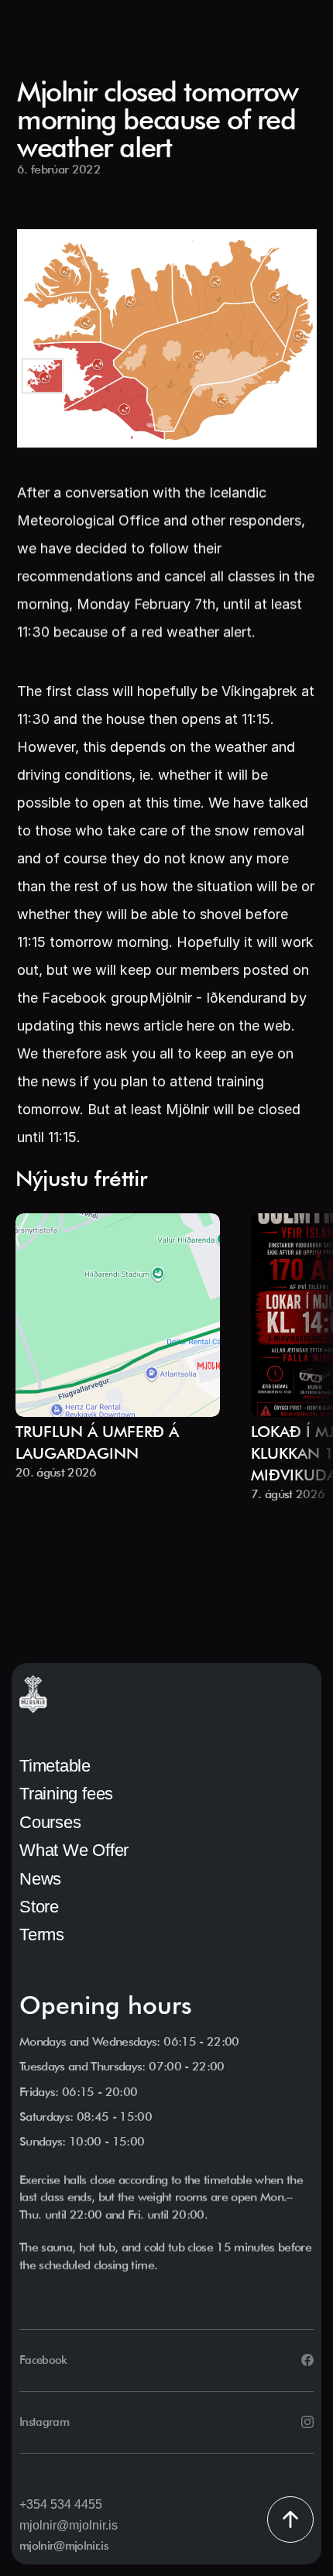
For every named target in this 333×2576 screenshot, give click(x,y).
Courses (50, 1822)
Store (39, 1907)
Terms (42, 1935)
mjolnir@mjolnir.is (69, 2525)
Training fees (66, 1794)
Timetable (55, 1766)
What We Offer (74, 1850)
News (40, 1879)
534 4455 (76, 2504)
